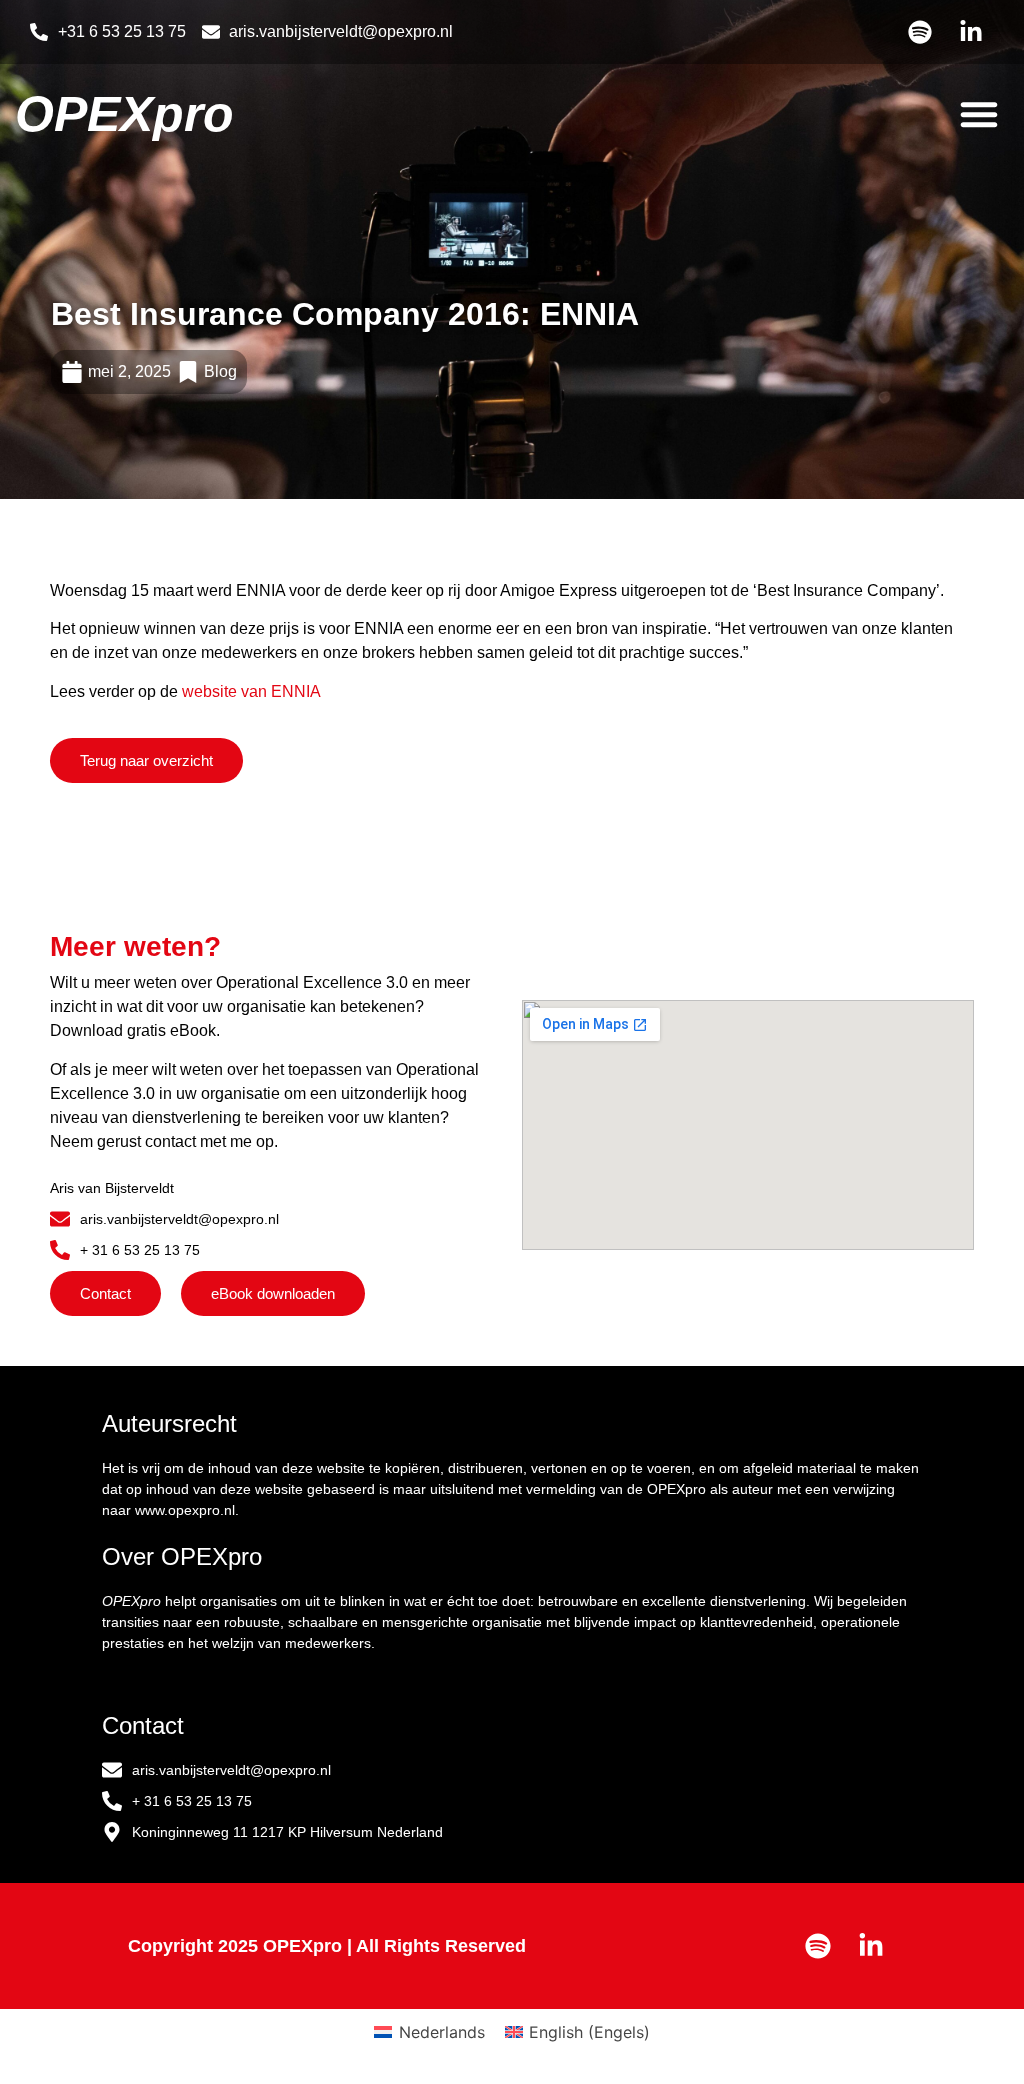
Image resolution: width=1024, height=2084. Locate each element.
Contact (143, 1725)
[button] (979, 114)
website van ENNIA (251, 691)
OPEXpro (124, 114)
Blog (220, 371)
